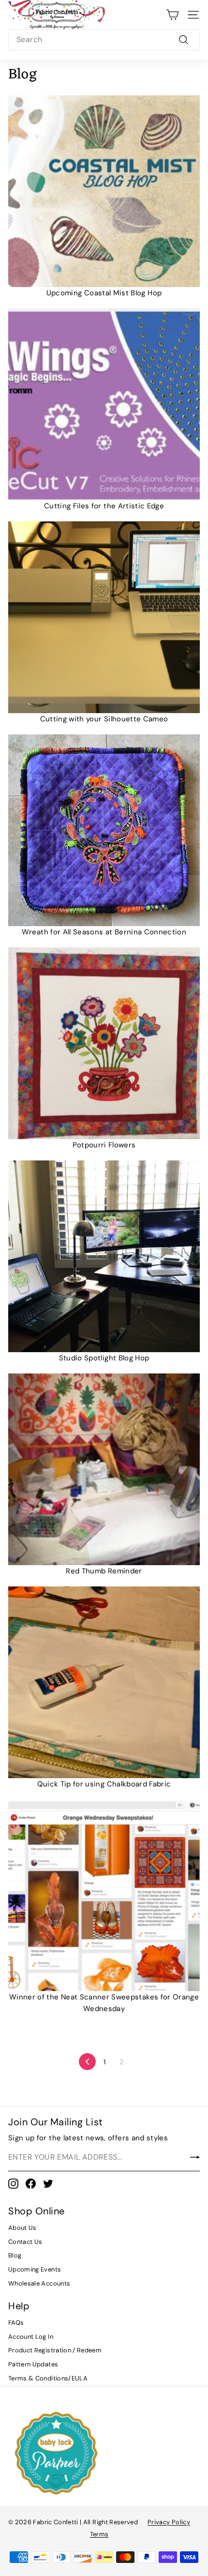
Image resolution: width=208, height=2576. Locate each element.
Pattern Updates (33, 2364)
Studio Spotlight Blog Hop (104, 1358)
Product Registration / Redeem (55, 2350)
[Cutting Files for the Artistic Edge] (104, 404)
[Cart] (172, 15)
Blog (15, 2255)
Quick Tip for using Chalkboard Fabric (104, 1784)
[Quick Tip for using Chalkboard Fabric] (104, 1682)
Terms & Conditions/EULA (48, 2378)
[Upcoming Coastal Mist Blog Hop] (104, 191)
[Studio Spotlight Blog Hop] (104, 1256)
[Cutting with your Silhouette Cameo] (104, 617)
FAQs (16, 2323)
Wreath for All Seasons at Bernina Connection (104, 932)
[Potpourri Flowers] (104, 1043)
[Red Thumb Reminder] (104, 1469)
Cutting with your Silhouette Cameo (104, 719)
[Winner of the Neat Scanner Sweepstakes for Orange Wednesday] (104, 1895)
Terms (99, 2534)
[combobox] (104, 40)
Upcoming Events (35, 2269)
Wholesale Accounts (39, 2283)
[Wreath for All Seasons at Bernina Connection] (104, 830)
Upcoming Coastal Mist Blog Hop (104, 293)
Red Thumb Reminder (104, 1571)
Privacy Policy (169, 2522)
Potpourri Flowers (104, 1145)
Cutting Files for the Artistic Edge (104, 506)
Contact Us (25, 2242)
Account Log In (31, 2337)
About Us (22, 2228)
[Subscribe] (195, 2157)
